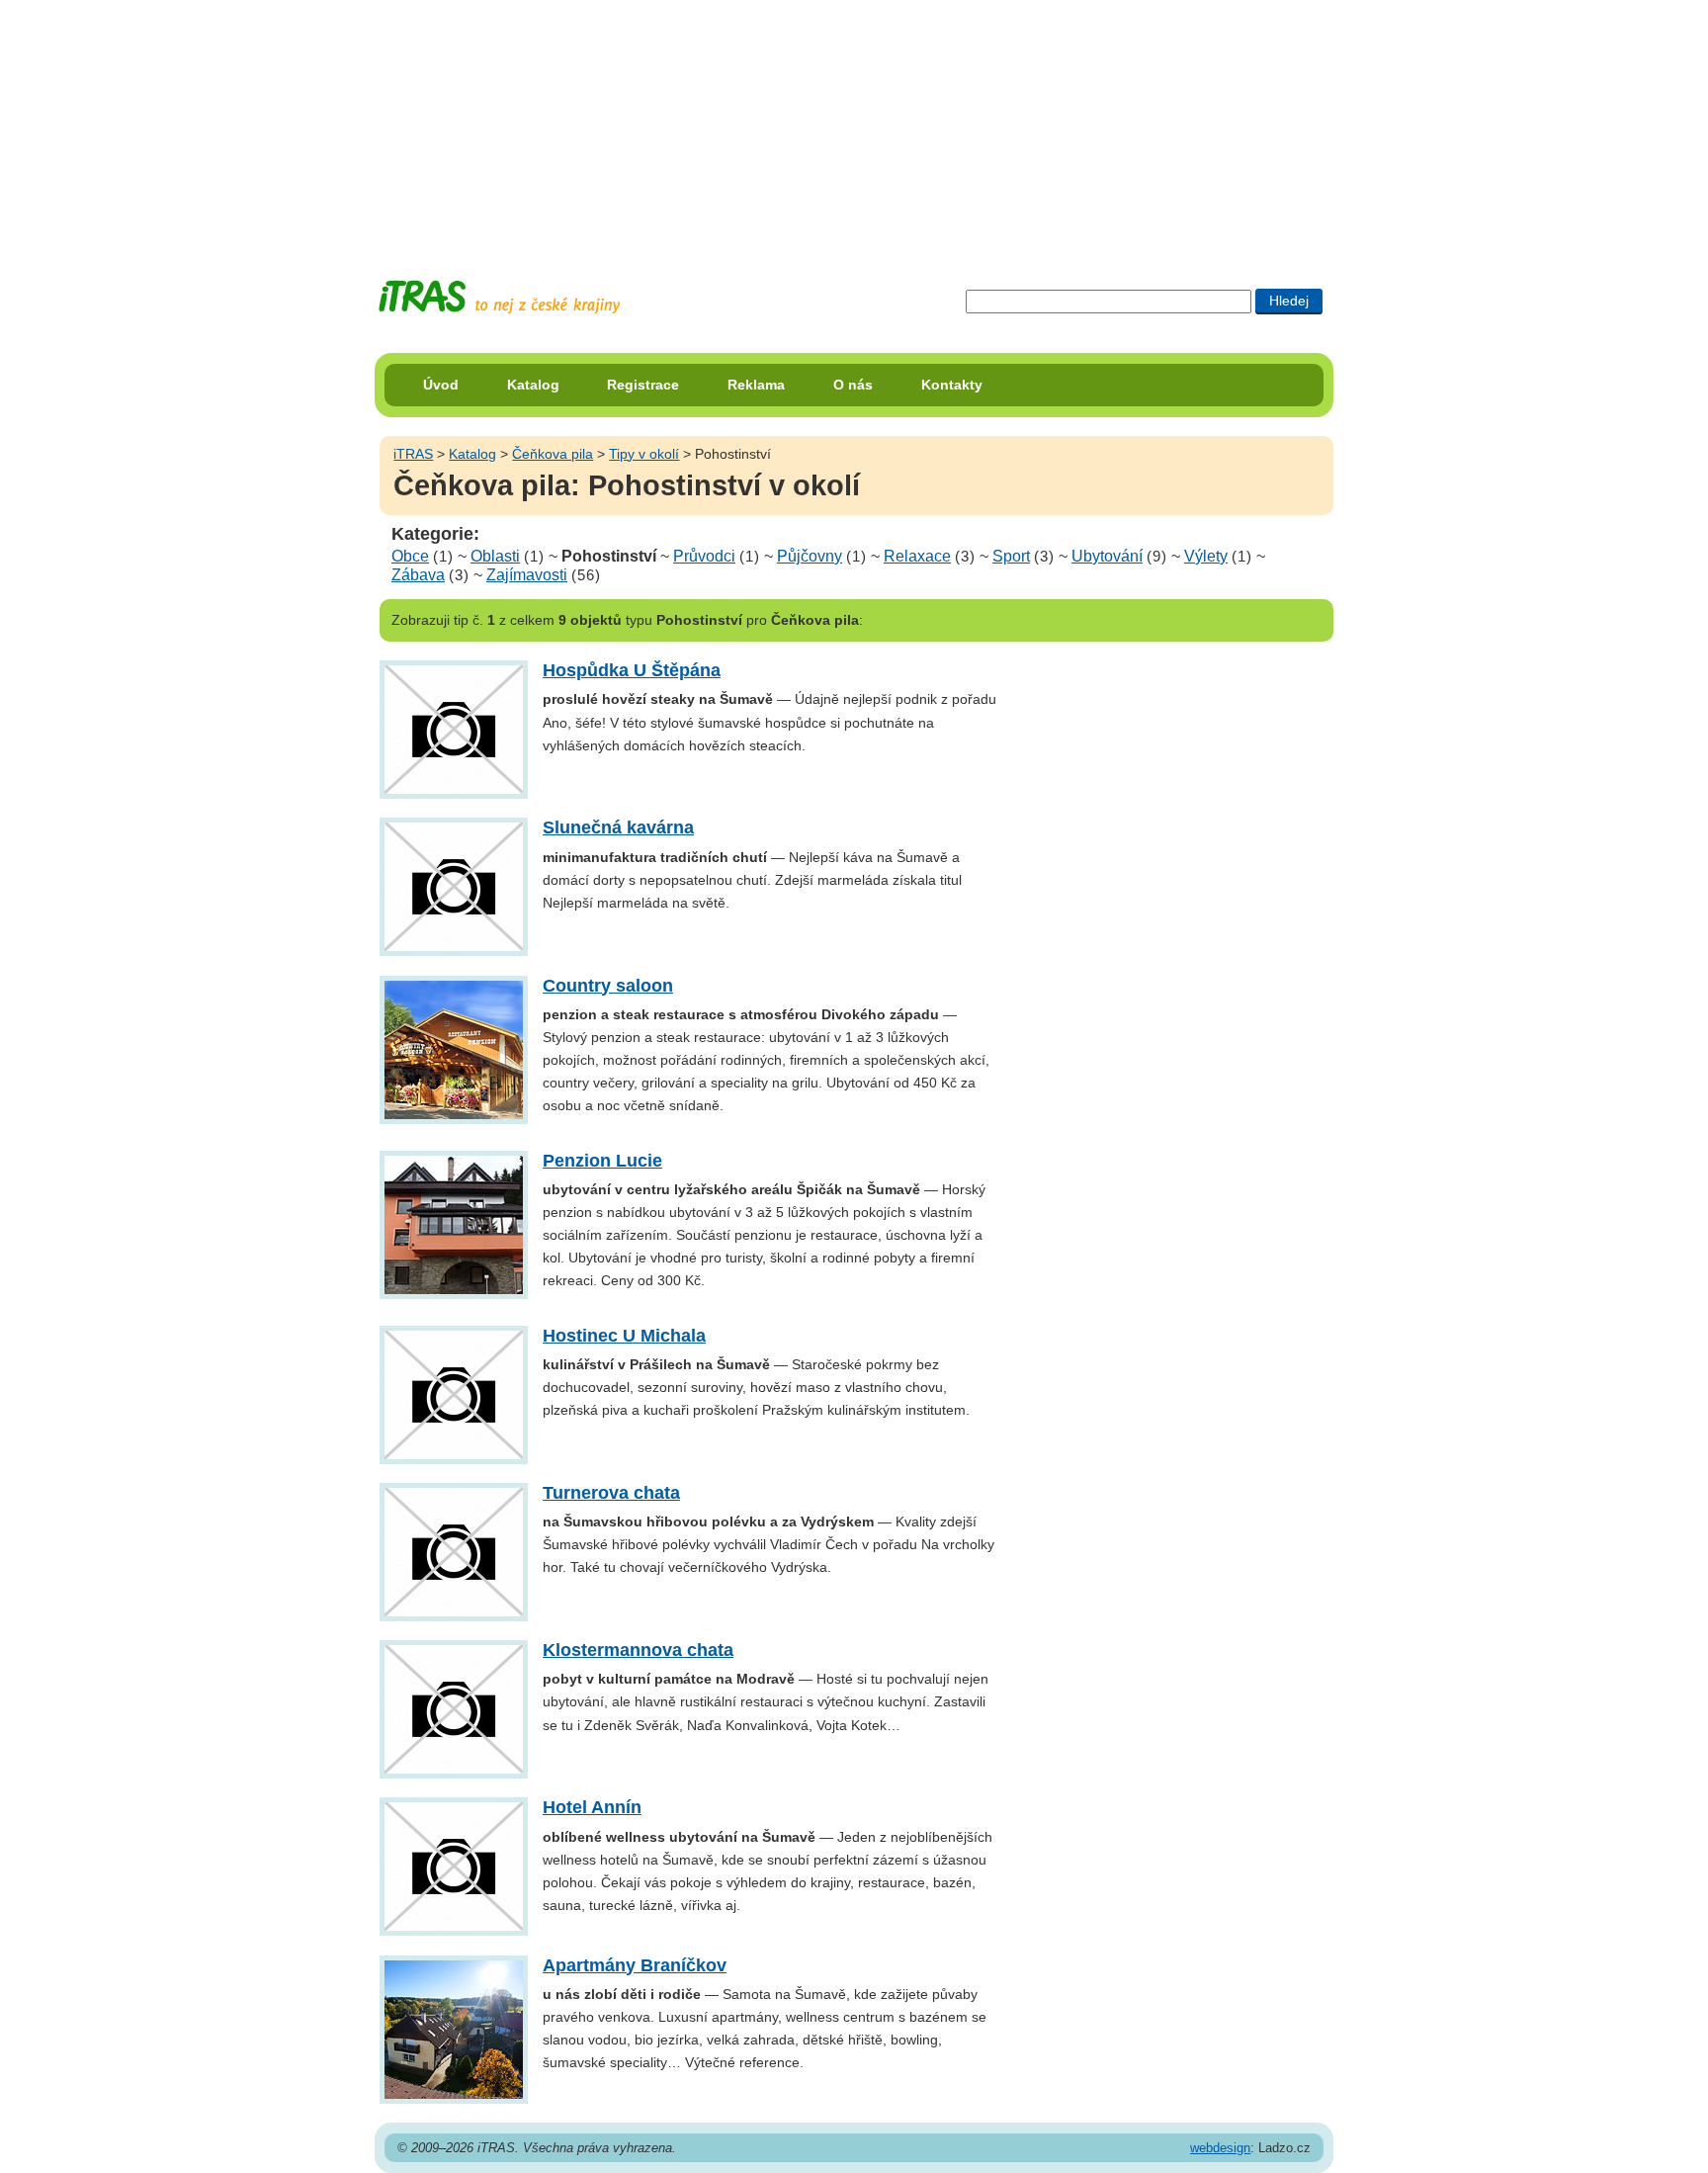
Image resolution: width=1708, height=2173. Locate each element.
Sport (1011, 556)
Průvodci (704, 556)
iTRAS (413, 454)
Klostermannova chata (638, 1650)
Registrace (643, 385)
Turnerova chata (611, 1493)
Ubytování (1107, 556)
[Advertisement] (854, 124)
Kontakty (952, 385)
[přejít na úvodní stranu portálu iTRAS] (499, 297)
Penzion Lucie (602, 1161)
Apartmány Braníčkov (635, 1965)
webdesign (1220, 2148)
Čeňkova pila (553, 454)
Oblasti (495, 556)
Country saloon (608, 986)
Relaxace (917, 556)
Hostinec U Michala (624, 1336)
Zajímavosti (527, 575)
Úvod (441, 385)
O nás (853, 385)
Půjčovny (810, 556)
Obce (410, 556)
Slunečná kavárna (618, 827)
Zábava (418, 575)
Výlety (1206, 556)
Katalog (533, 385)
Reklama (756, 385)
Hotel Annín (592, 1807)
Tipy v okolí (644, 454)
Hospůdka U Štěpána (632, 670)
